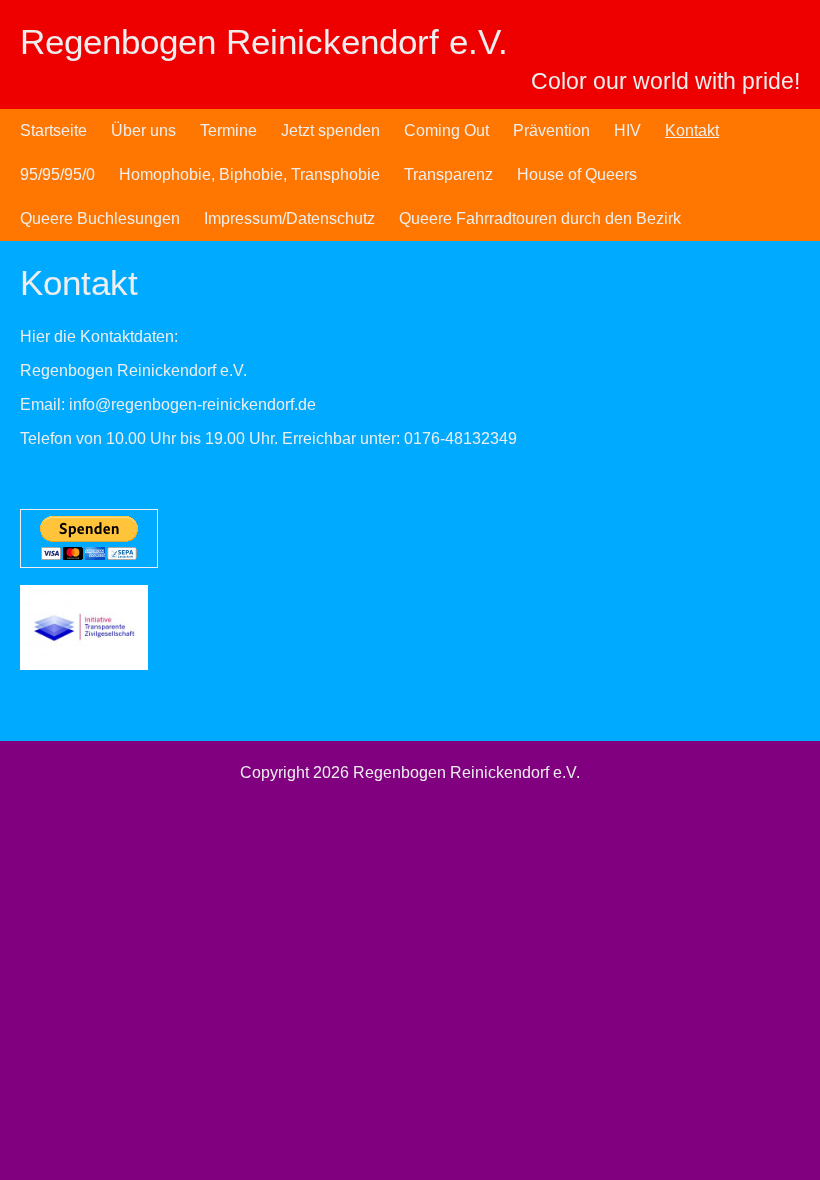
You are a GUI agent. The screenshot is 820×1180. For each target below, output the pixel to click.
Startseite (53, 130)
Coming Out (446, 130)
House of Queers (577, 174)
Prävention (551, 130)
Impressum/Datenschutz (289, 218)
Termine (228, 130)
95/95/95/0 (57, 174)
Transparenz (448, 174)
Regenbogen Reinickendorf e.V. (264, 41)
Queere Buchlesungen (100, 218)
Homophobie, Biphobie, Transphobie (249, 174)
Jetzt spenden (330, 130)
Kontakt (692, 130)
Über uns (143, 130)
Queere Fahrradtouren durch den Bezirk (540, 218)
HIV (627, 130)
